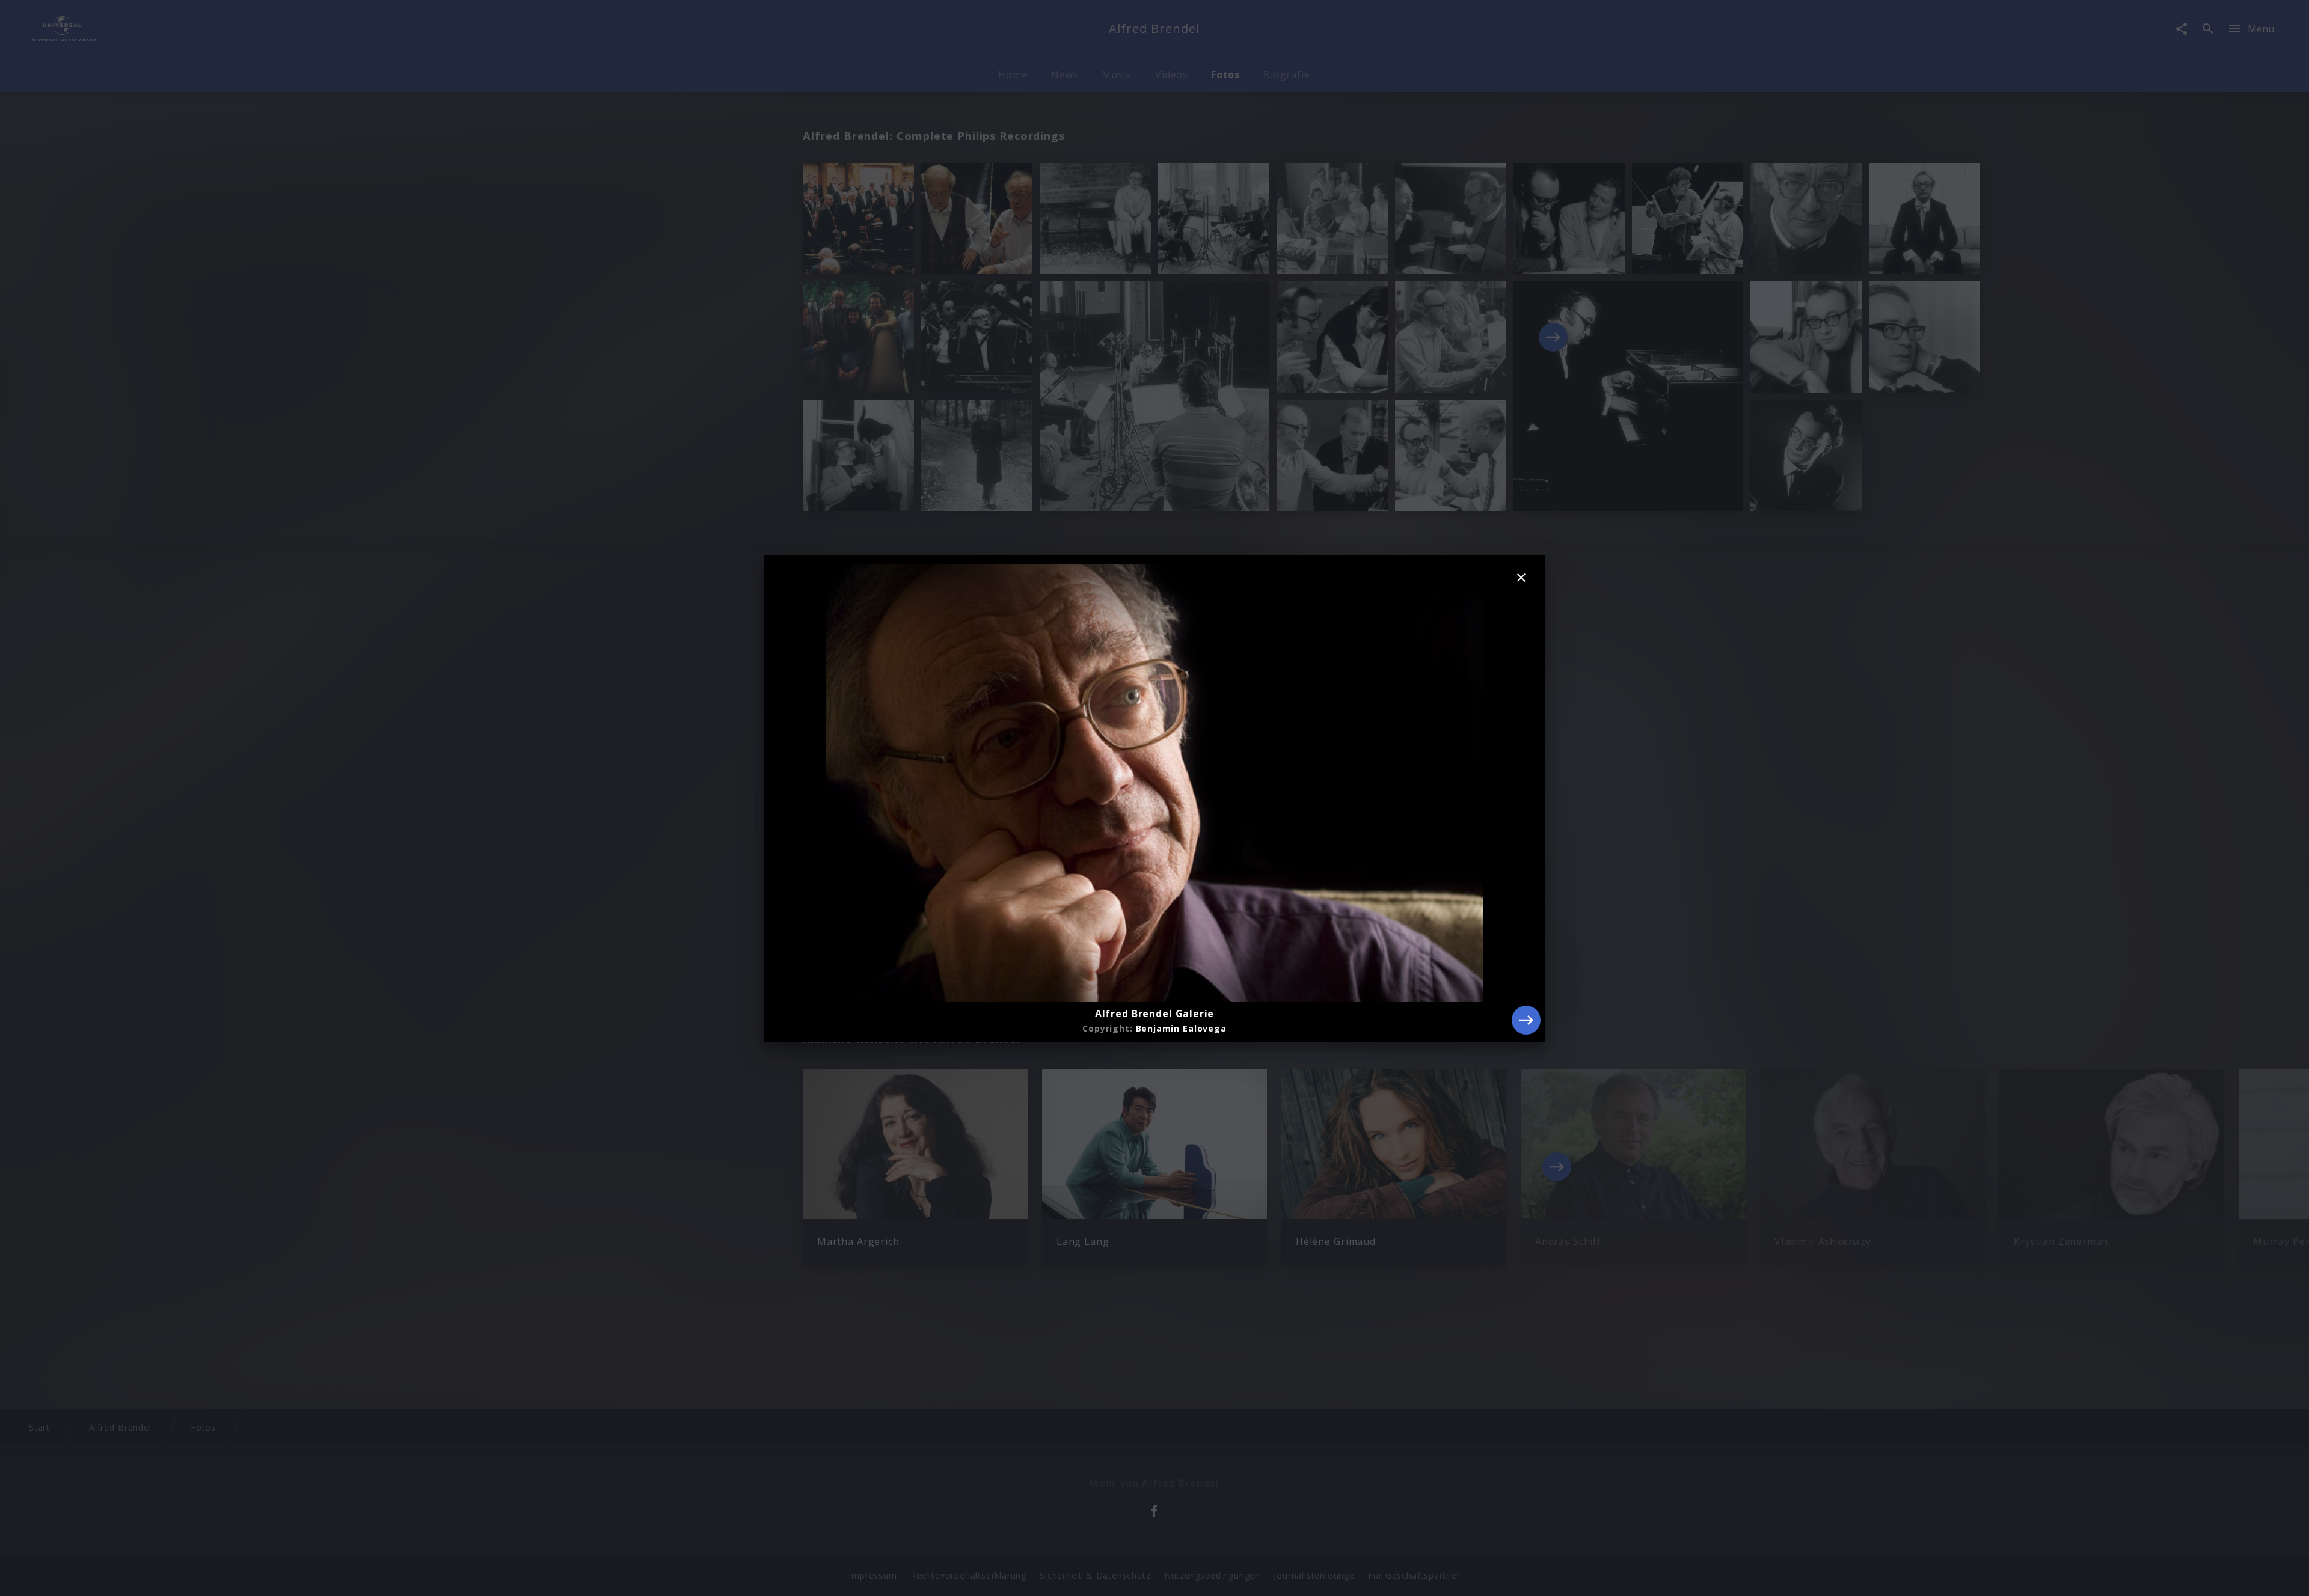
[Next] (1526, 1020)
